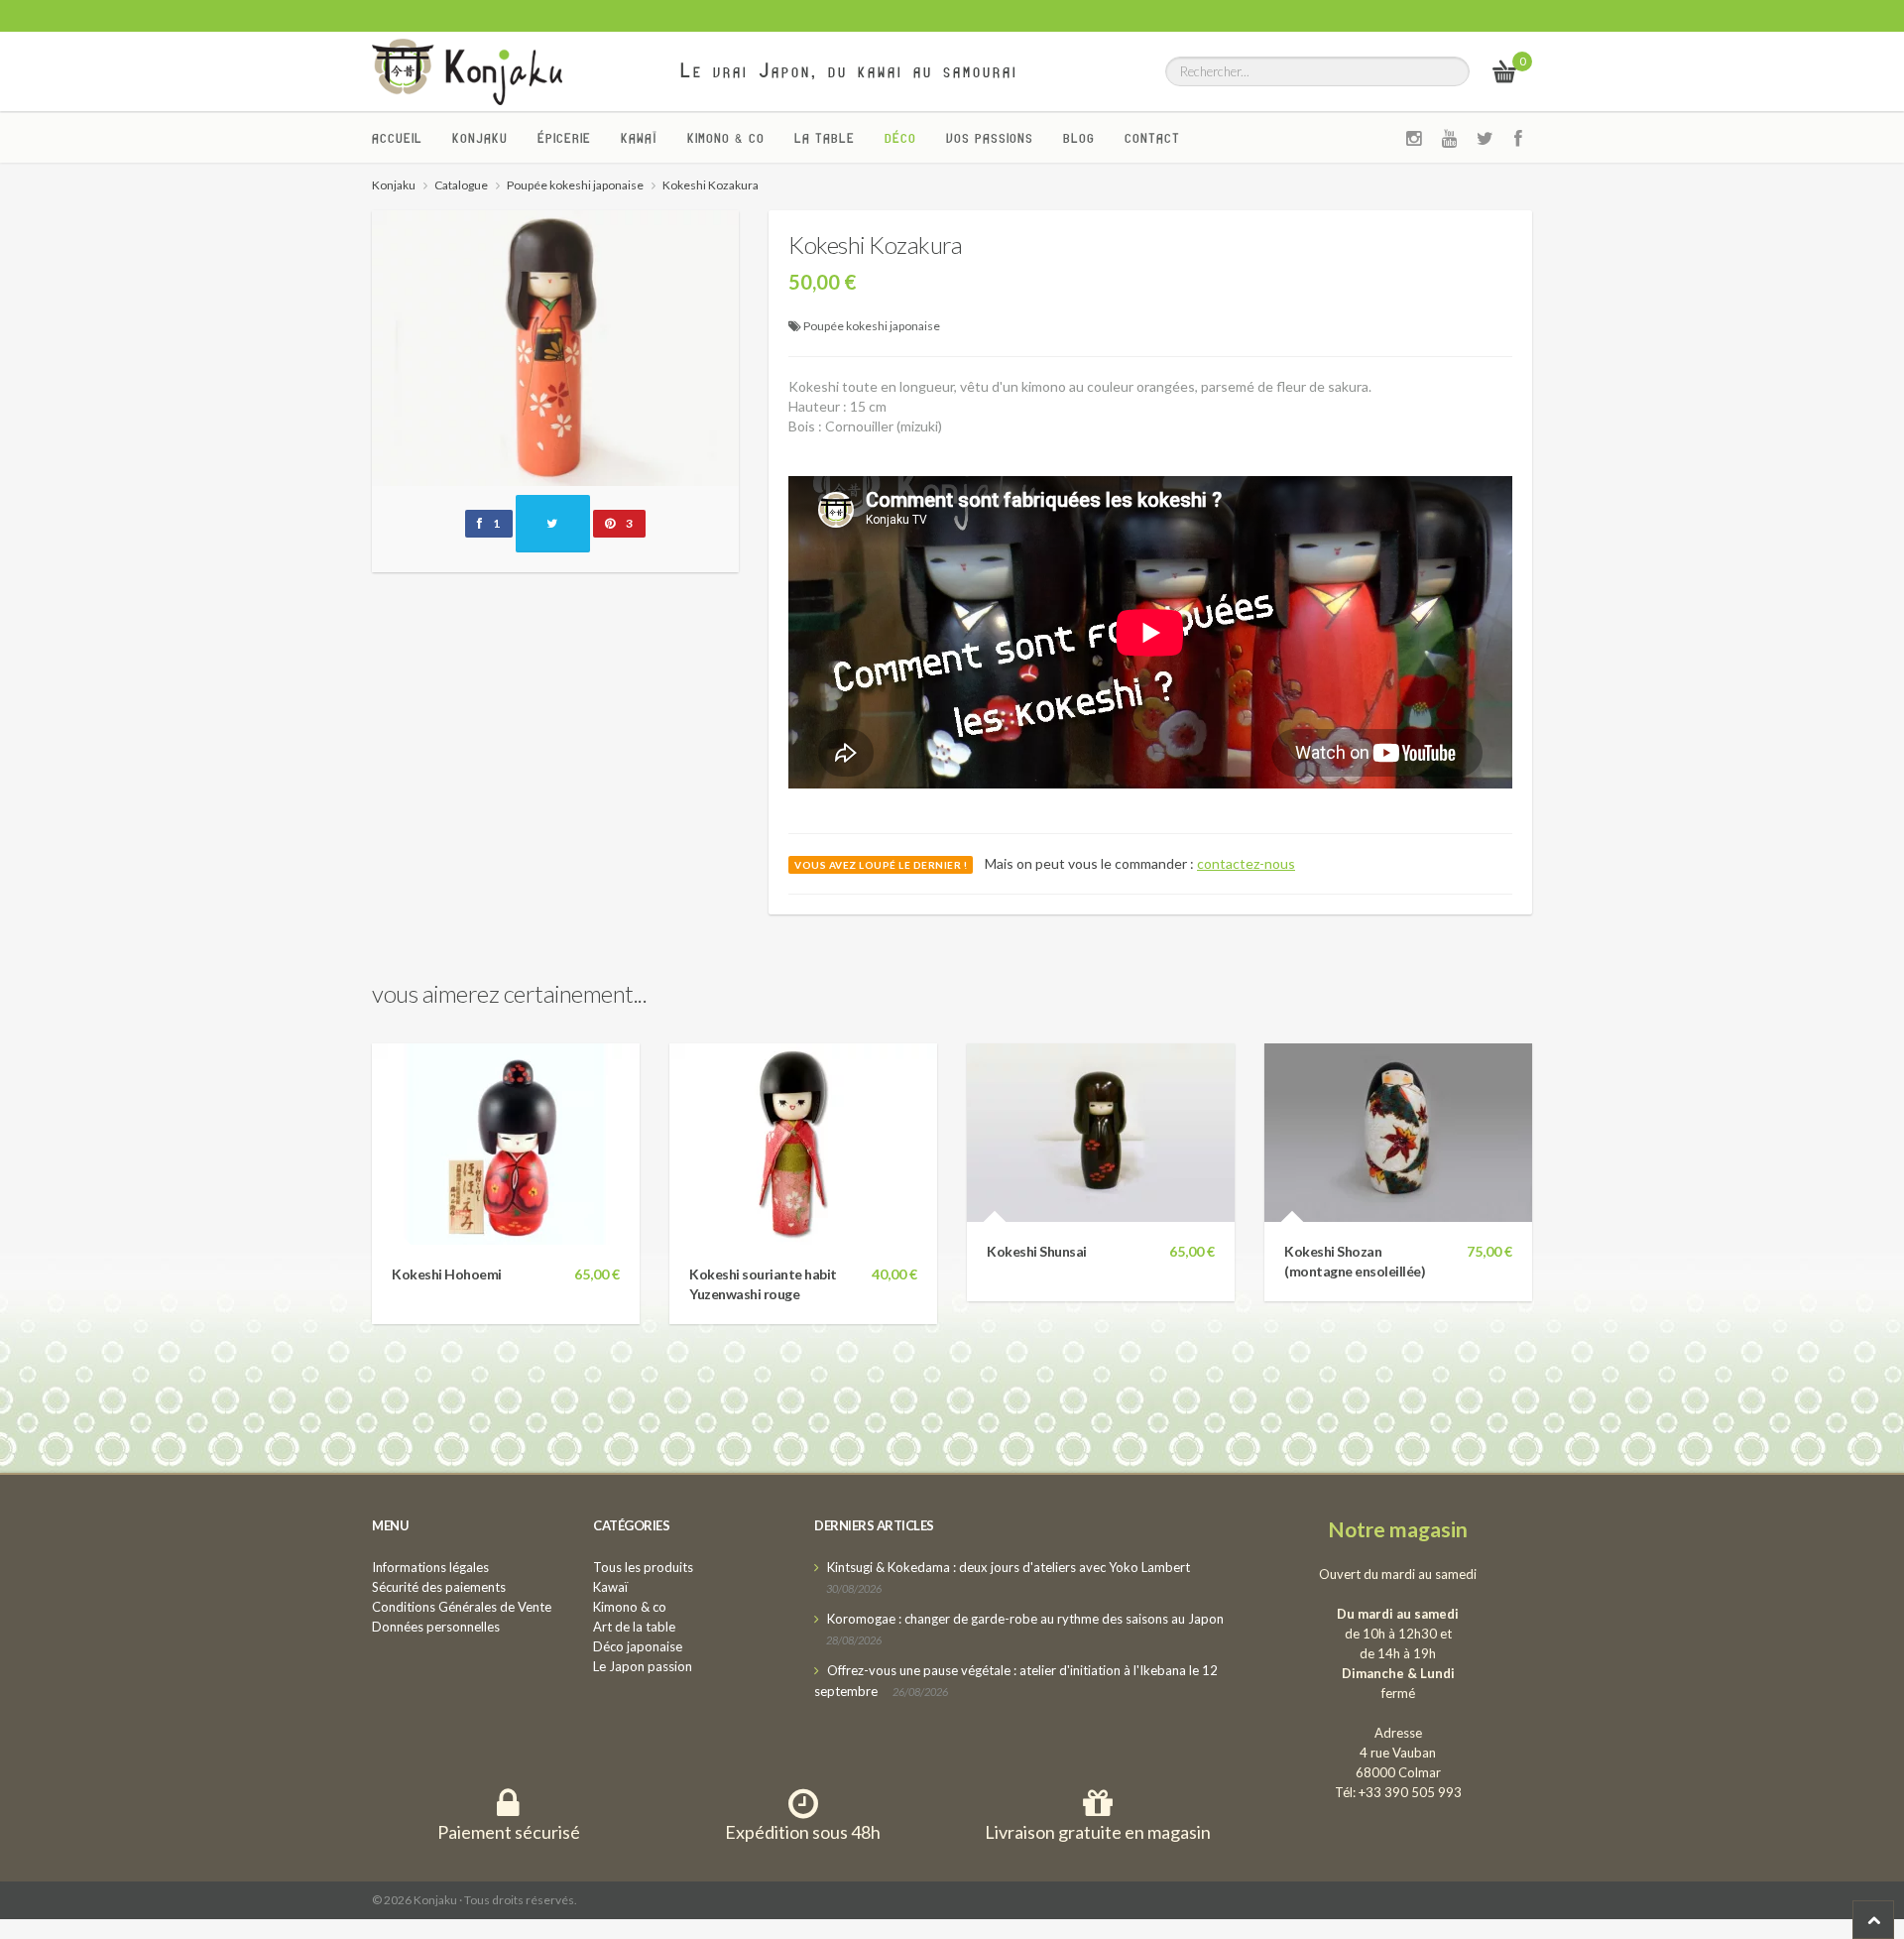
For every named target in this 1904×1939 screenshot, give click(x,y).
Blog (1079, 138)
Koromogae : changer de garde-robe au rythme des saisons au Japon (1025, 1619)
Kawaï (639, 138)
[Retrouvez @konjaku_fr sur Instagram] (1414, 138)
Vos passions (990, 138)
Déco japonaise (638, 1646)
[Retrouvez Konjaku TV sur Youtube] (1450, 138)
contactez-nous (1246, 863)
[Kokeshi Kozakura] (555, 346)
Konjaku (480, 138)
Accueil (397, 138)
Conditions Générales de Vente (462, 1607)
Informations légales (430, 1567)
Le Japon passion (643, 1666)
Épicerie (564, 138)
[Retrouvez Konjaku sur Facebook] (1519, 138)
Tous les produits (643, 1567)
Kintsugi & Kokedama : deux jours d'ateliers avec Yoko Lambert (1009, 1567)
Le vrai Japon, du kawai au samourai (849, 70)
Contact (1152, 138)
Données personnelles (436, 1627)
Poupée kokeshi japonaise (872, 326)
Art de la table (634, 1627)
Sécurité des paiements (439, 1587)
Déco (900, 138)
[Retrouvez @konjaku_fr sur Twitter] (1486, 138)
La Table (825, 138)
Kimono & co (726, 138)
